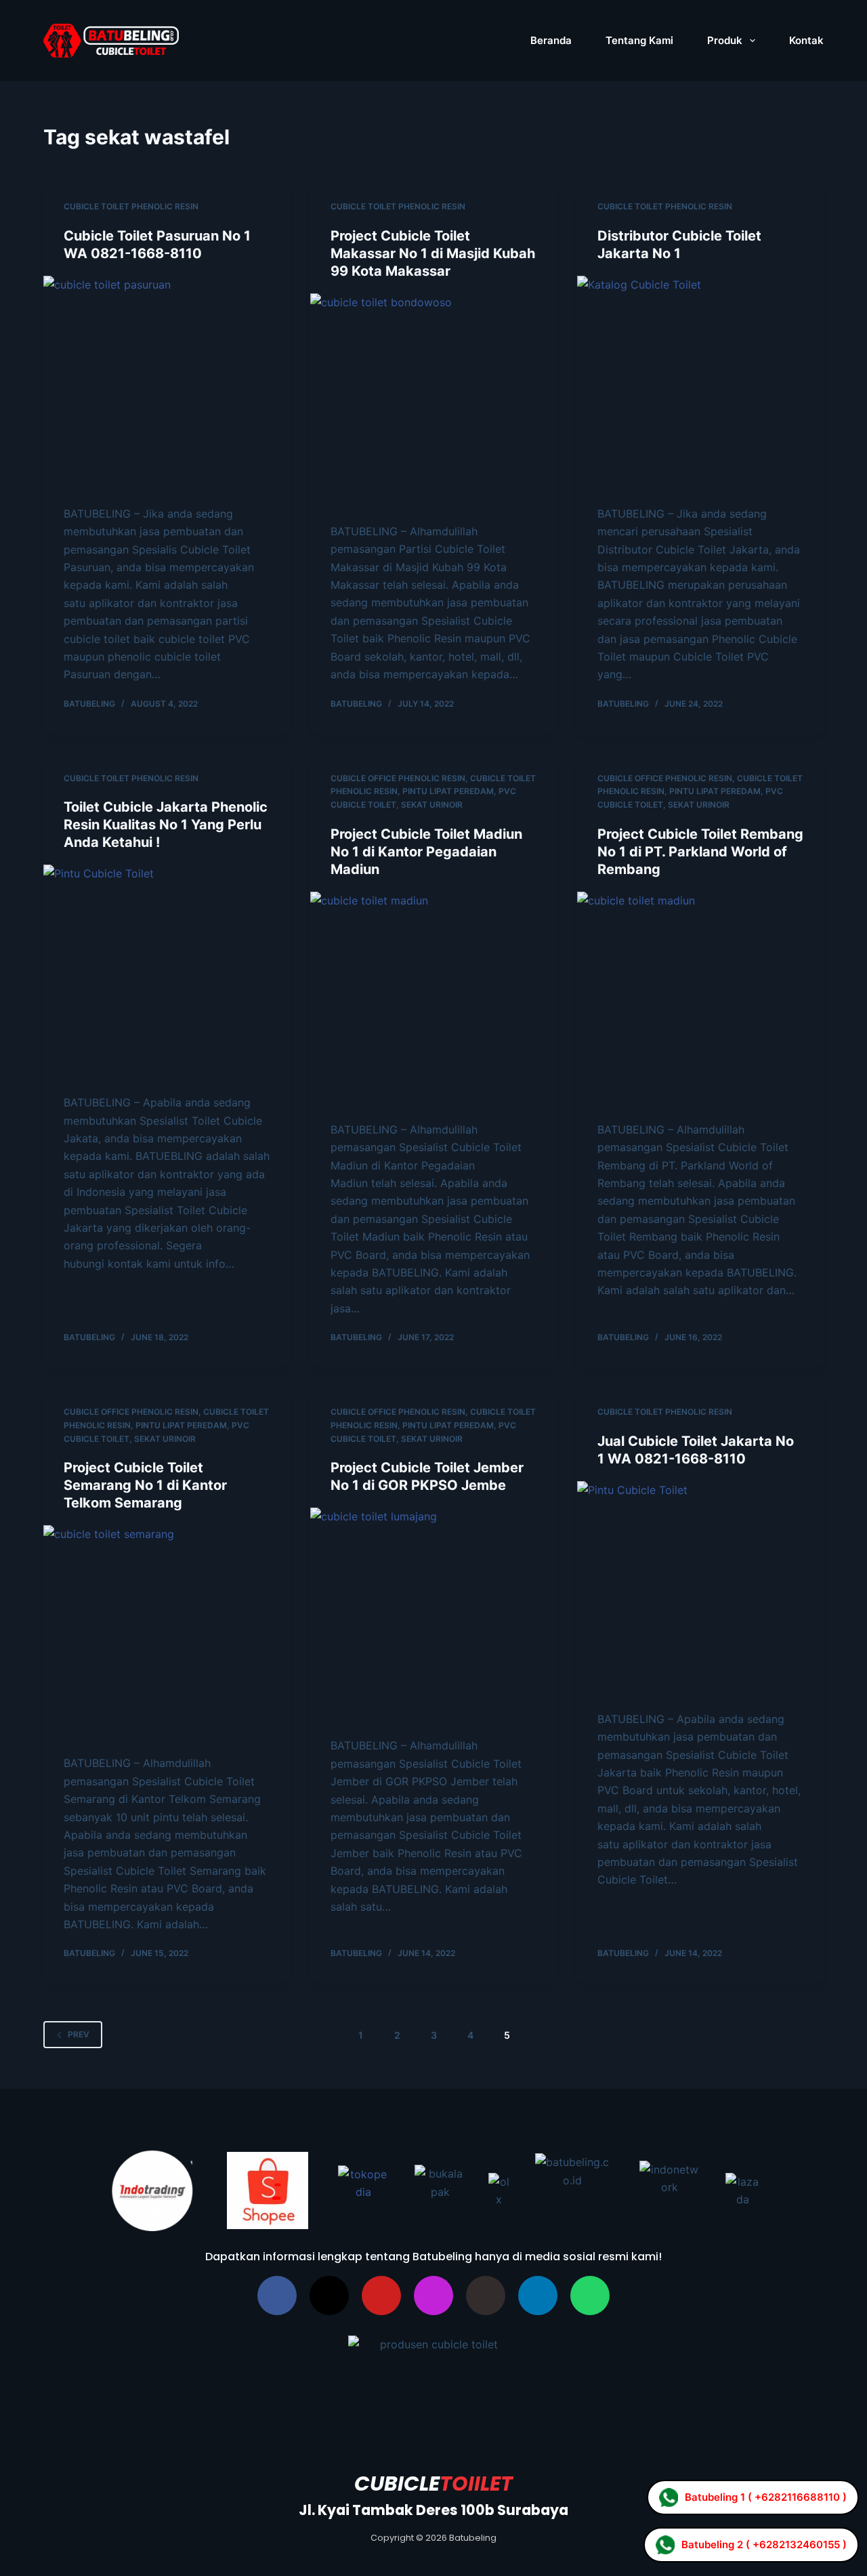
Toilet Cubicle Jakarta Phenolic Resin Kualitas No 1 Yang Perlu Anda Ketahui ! (166, 825)
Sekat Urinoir (432, 805)
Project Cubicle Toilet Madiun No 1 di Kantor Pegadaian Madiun (426, 852)
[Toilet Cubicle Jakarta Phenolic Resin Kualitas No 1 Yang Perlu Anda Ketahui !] (167, 972)
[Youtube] (381, 2295)
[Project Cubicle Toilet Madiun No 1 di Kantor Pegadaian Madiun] (433, 999)
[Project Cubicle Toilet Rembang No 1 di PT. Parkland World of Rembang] (700, 999)
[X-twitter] (329, 2295)
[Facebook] (277, 2295)
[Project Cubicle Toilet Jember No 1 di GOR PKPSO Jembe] (433, 1615)
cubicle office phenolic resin (398, 778)
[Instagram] (433, 2295)
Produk (725, 40)
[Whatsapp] (590, 2295)
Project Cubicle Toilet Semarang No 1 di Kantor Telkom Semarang (145, 1485)
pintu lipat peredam (448, 791)
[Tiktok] (486, 2295)
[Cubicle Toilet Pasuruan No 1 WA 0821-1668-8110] (167, 383)
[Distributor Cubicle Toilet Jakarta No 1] (700, 383)
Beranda (551, 40)
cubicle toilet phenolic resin (131, 206)
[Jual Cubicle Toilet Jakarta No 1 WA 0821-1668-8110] (700, 1589)
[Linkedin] (538, 2295)
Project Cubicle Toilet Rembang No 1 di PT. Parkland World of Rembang (700, 852)
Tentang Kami (639, 40)
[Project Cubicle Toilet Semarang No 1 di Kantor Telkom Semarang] (167, 1633)
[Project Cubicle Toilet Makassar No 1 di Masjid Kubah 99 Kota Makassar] (433, 401)
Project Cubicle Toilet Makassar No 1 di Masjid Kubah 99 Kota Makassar (433, 253)
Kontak (806, 40)
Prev (79, 2034)
